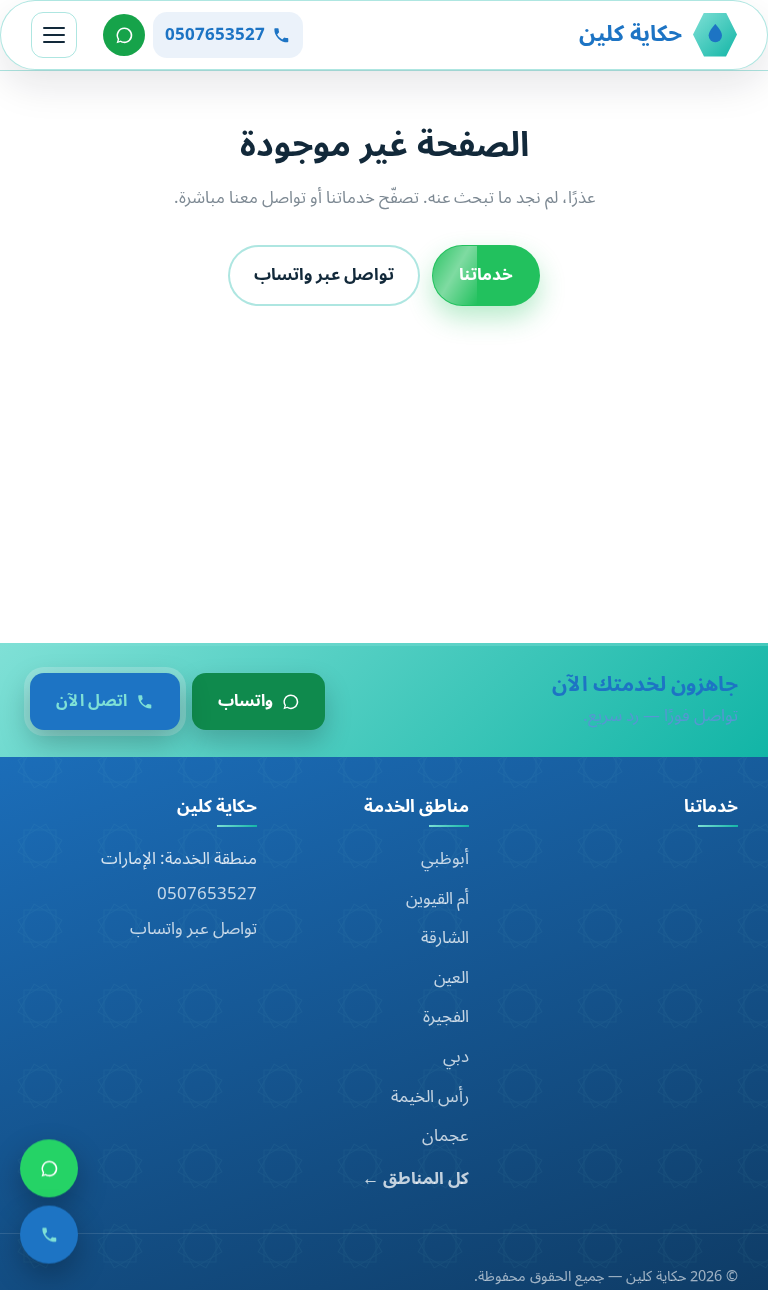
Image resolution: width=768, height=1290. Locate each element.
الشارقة (445, 938)
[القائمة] (54, 35)
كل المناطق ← (415, 1179)
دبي (456, 1057)
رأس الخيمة (430, 1097)
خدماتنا (486, 275)
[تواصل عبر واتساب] (124, 35)
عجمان (445, 1136)
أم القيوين (437, 899)
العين (451, 978)
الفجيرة (446, 1017)
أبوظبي (445, 859)
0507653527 (207, 894)
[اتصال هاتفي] (49, 1239)
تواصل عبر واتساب (324, 275)
